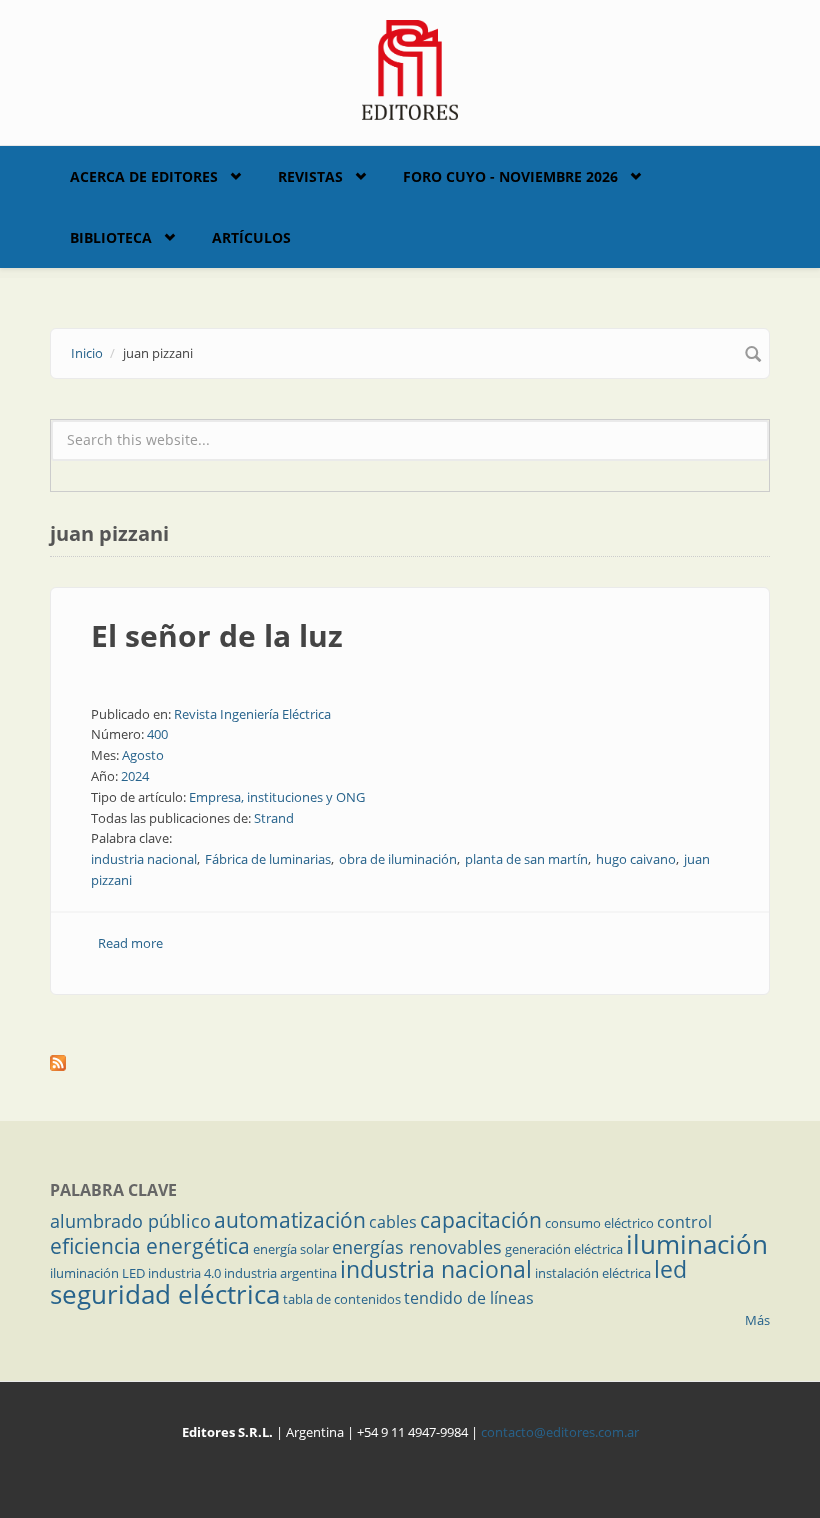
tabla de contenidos (342, 1299)
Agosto (143, 755)
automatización (290, 1220)
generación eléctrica (564, 1249)
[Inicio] (410, 68)
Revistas (310, 176)
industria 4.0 (184, 1273)
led (670, 1269)
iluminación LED (97, 1273)
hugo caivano (636, 859)
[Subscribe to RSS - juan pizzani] (410, 1063)
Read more (130, 943)
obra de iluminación (398, 859)
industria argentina (280, 1273)
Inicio (87, 353)
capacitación (481, 1220)
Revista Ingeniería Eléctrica (252, 714)
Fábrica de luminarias (268, 859)
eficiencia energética (150, 1246)
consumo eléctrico (599, 1223)
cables (393, 1222)
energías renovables (417, 1247)
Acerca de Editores (144, 176)
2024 (135, 776)
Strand (274, 818)
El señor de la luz (217, 635)
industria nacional (144, 859)
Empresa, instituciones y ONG (277, 797)
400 (157, 734)
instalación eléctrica (593, 1273)
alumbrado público (130, 1221)
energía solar (291, 1249)
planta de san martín (526, 859)
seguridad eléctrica (165, 1294)
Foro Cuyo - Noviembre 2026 (510, 176)
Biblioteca (111, 237)
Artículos (251, 237)
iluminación (697, 1244)
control (684, 1222)
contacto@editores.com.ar (560, 1432)
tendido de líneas (469, 1298)
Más (757, 1320)
